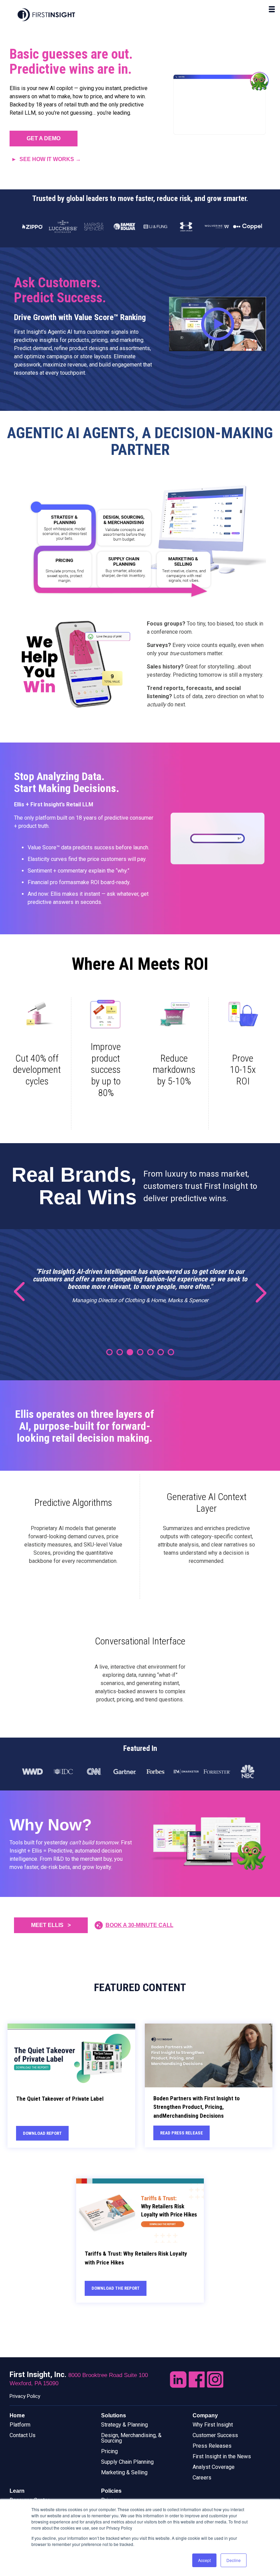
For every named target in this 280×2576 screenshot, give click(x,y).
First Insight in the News (222, 2456)
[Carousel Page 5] (150, 1352)
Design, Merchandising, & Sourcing (131, 2438)
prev (24, 1292)
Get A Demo (44, 138)
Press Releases (212, 2446)
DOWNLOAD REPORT (42, 2133)
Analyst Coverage (214, 2467)
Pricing (109, 2451)
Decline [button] (234, 2560)
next (256, 1292)
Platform (20, 2425)
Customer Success (215, 2435)
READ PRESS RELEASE (181, 2133)
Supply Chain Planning (127, 2462)
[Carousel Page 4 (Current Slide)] (140, 1352)
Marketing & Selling (124, 2472)
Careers (202, 2478)
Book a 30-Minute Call (139, 1925)
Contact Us (23, 2435)
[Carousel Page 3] (130, 1352)
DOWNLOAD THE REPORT (116, 2288)
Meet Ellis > (51, 1925)
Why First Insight (213, 2425)
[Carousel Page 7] (171, 1352)
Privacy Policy (25, 2396)
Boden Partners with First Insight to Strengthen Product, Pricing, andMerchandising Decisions (197, 2107)
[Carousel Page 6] (161, 1352)
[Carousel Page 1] (109, 1352)
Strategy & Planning (124, 2425)
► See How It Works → (46, 159)
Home (17, 2415)
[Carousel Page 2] (120, 1352)
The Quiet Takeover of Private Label (60, 2099)
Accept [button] (204, 2560)
